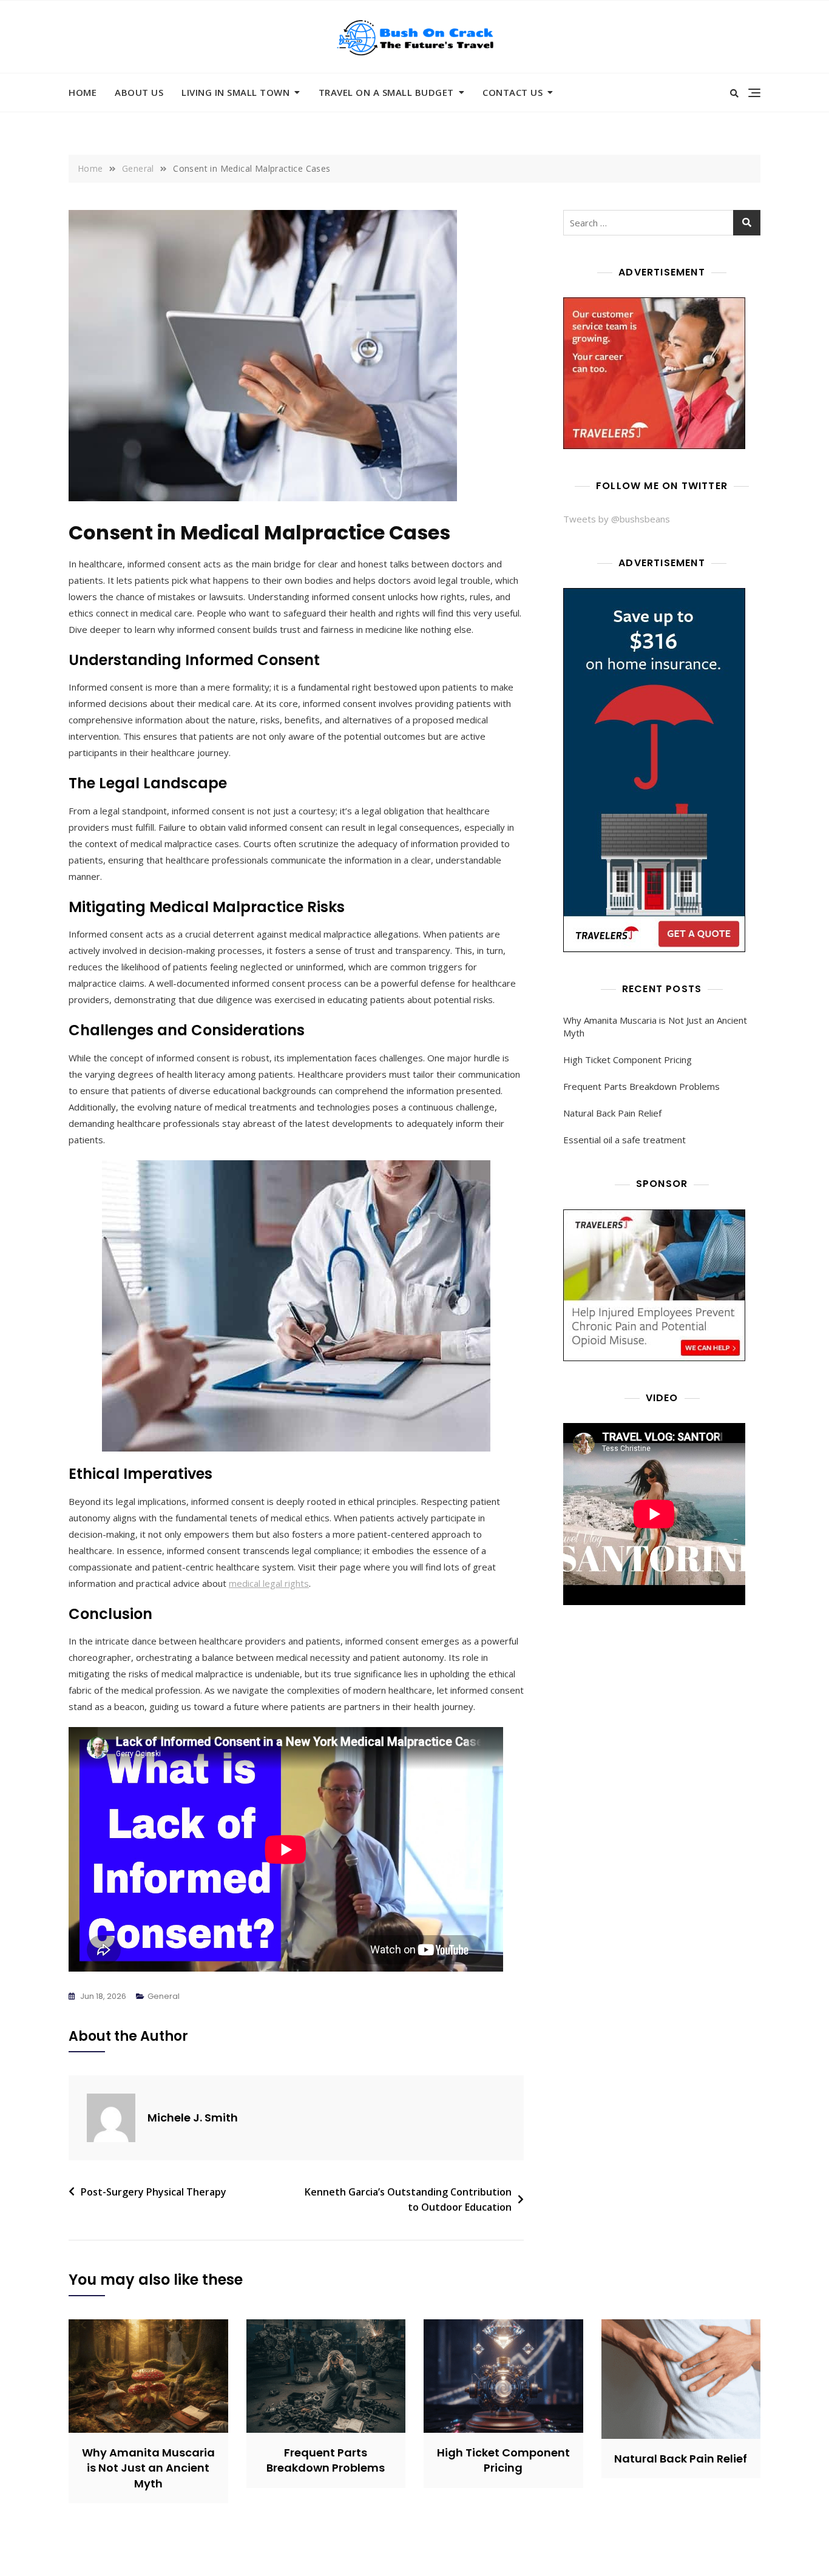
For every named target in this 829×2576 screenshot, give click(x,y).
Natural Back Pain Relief (612, 1113)
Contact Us (513, 92)
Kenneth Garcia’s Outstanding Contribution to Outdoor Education (408, 2200)
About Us (139, 92)
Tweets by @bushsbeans (617, 519)
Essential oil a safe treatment (624, 1140)
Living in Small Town (235, 92)
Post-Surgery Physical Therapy (154, 2192)
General (164, 1996)
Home (83, 92)
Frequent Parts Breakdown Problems (641, 1086)
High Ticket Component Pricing (628, 1060)
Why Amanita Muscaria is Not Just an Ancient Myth (655, 1026)
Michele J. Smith (193, 2118)
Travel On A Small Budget (386, 92)
